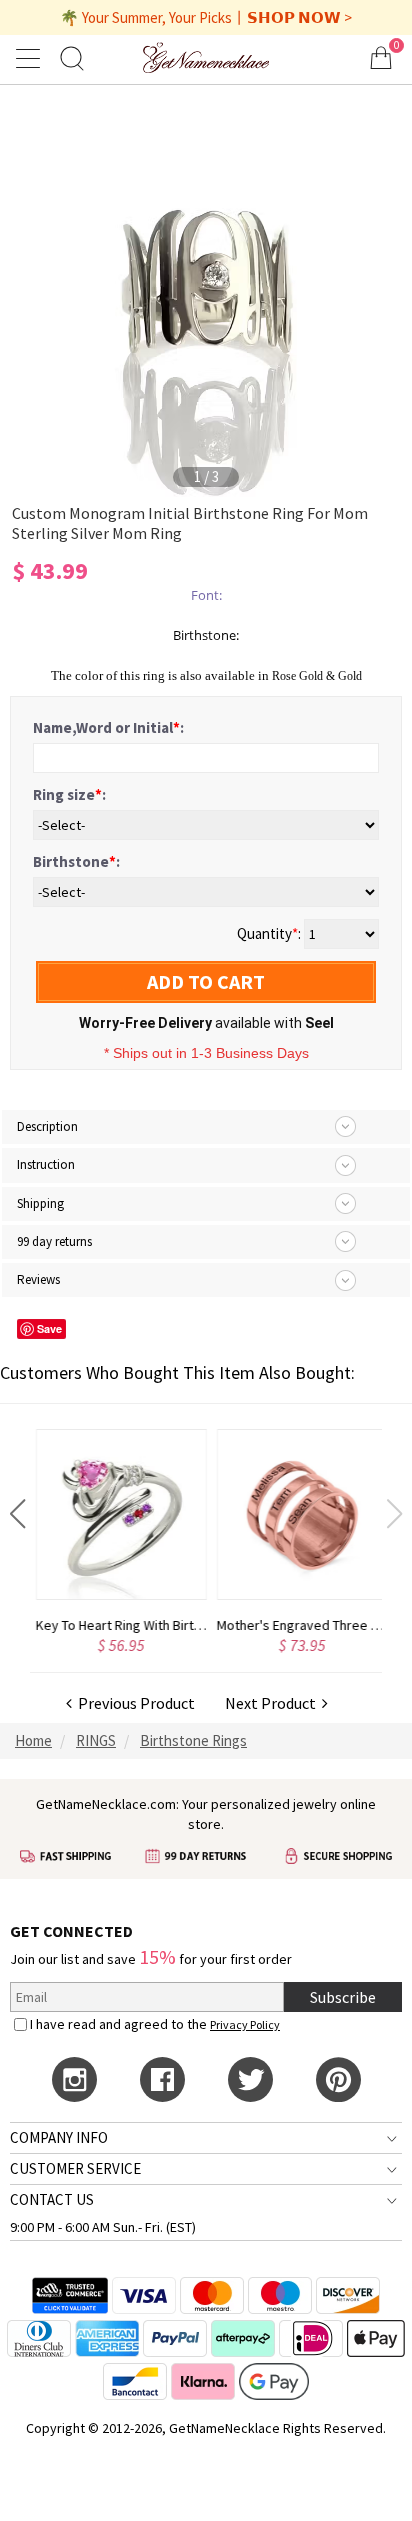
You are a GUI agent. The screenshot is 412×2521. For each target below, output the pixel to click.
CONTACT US (52, 2199)
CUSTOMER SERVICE (75, 2168)
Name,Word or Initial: (108, 727)
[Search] (72, 57)
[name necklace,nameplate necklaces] (206, 57)
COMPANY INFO (59, 2137)
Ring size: (69, 794)
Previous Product (133, 1703)
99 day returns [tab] (54, 1241)
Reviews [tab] (38, 1279)
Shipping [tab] (40, 1203)
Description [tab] (47, 1126)
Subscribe (343, 1997)
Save (49, 1328)
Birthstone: (76, 861)
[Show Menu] (31, 58)
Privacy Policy (245, 2024)
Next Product (273, 1703)
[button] (17, 1514)
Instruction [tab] (46, 1164)
